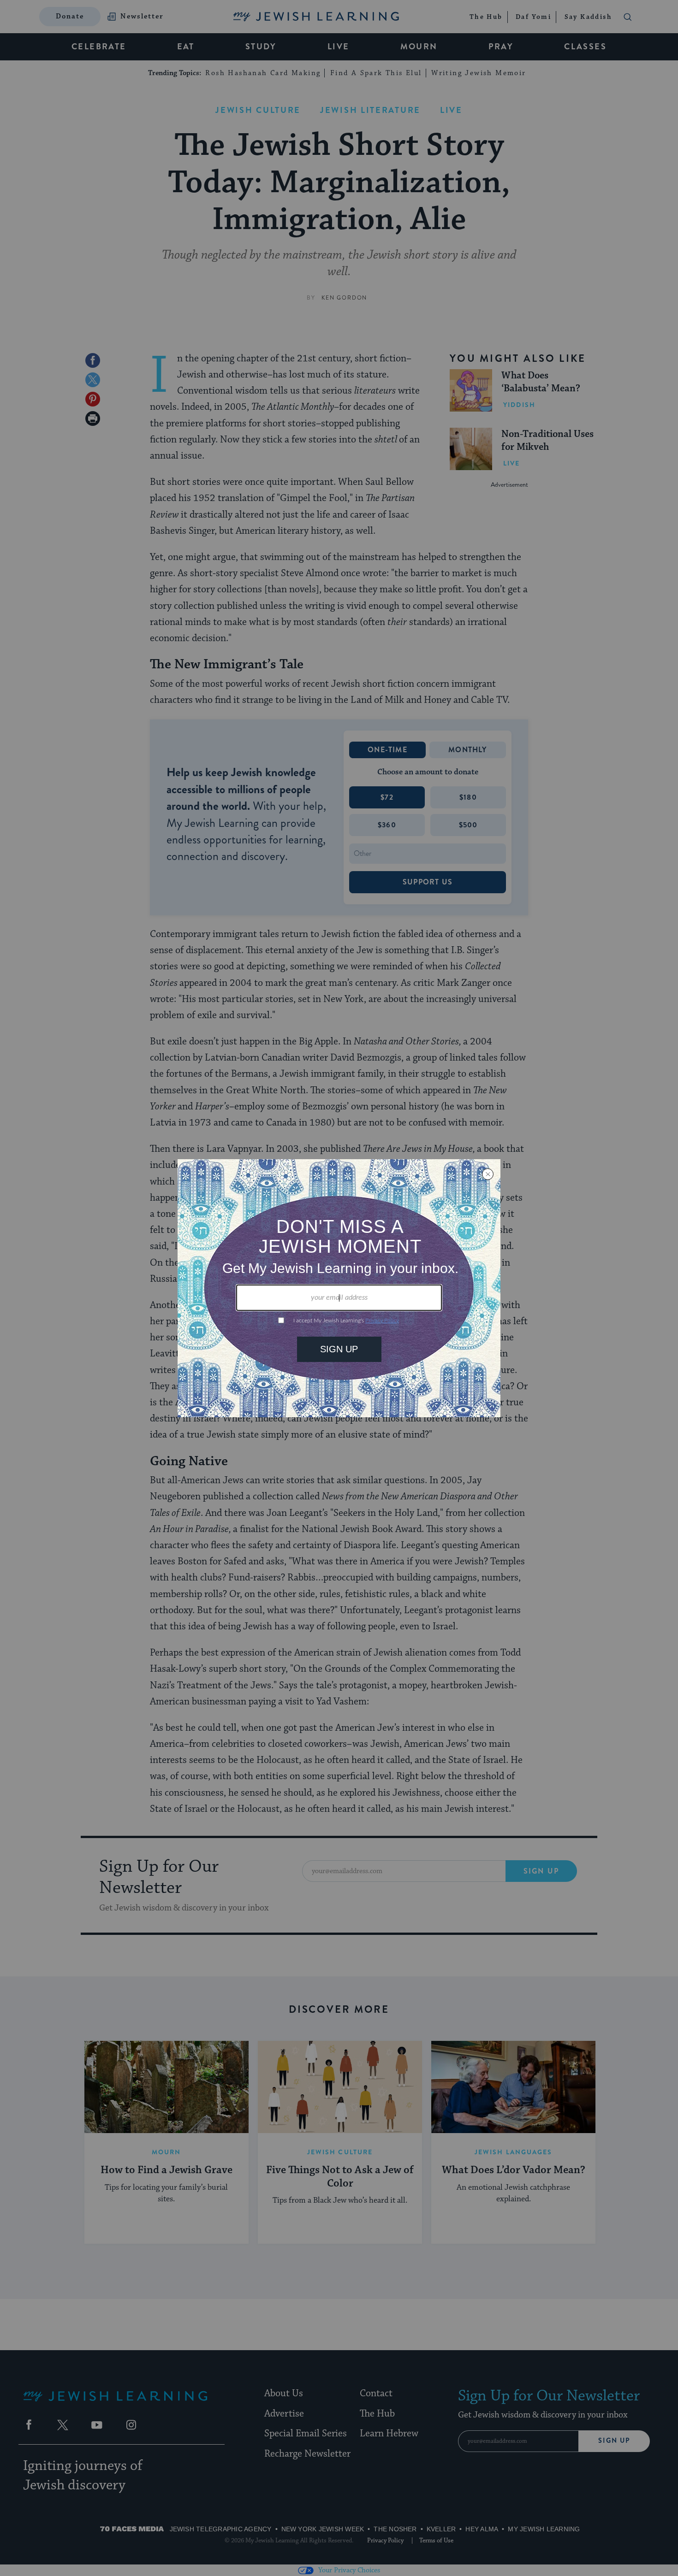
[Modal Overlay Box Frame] (339, 1288)
